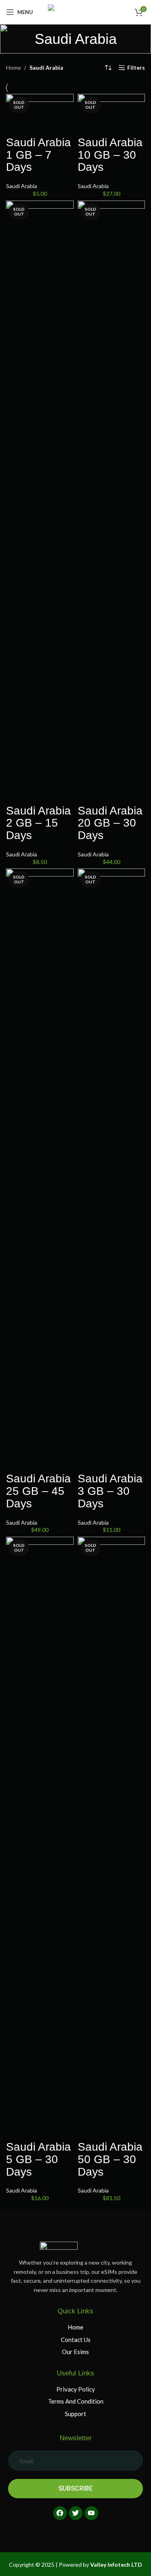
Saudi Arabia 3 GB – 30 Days (110, 1491)
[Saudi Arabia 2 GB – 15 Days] (40, 502)
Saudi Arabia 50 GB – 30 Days (110, 2159)
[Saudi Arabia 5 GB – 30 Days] (40, 1838)
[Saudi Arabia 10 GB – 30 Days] (112, 115)
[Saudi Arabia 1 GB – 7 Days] (40, 115)
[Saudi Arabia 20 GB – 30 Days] (112, 502)
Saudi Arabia (22, 186)
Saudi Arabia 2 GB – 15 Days (38, 823)
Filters (136, 68)
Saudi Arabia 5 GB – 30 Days (38, 2159)
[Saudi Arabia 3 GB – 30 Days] (112, 1170)
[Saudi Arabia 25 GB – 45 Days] (40, 1170)
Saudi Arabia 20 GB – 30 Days (110, 823)
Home (13, 67)
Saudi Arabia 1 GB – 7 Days (38, 155)
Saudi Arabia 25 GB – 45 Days (38, 1491)
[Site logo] (76, 11)
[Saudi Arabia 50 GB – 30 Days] (112, 1838)
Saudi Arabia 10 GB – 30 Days (110, 155)
